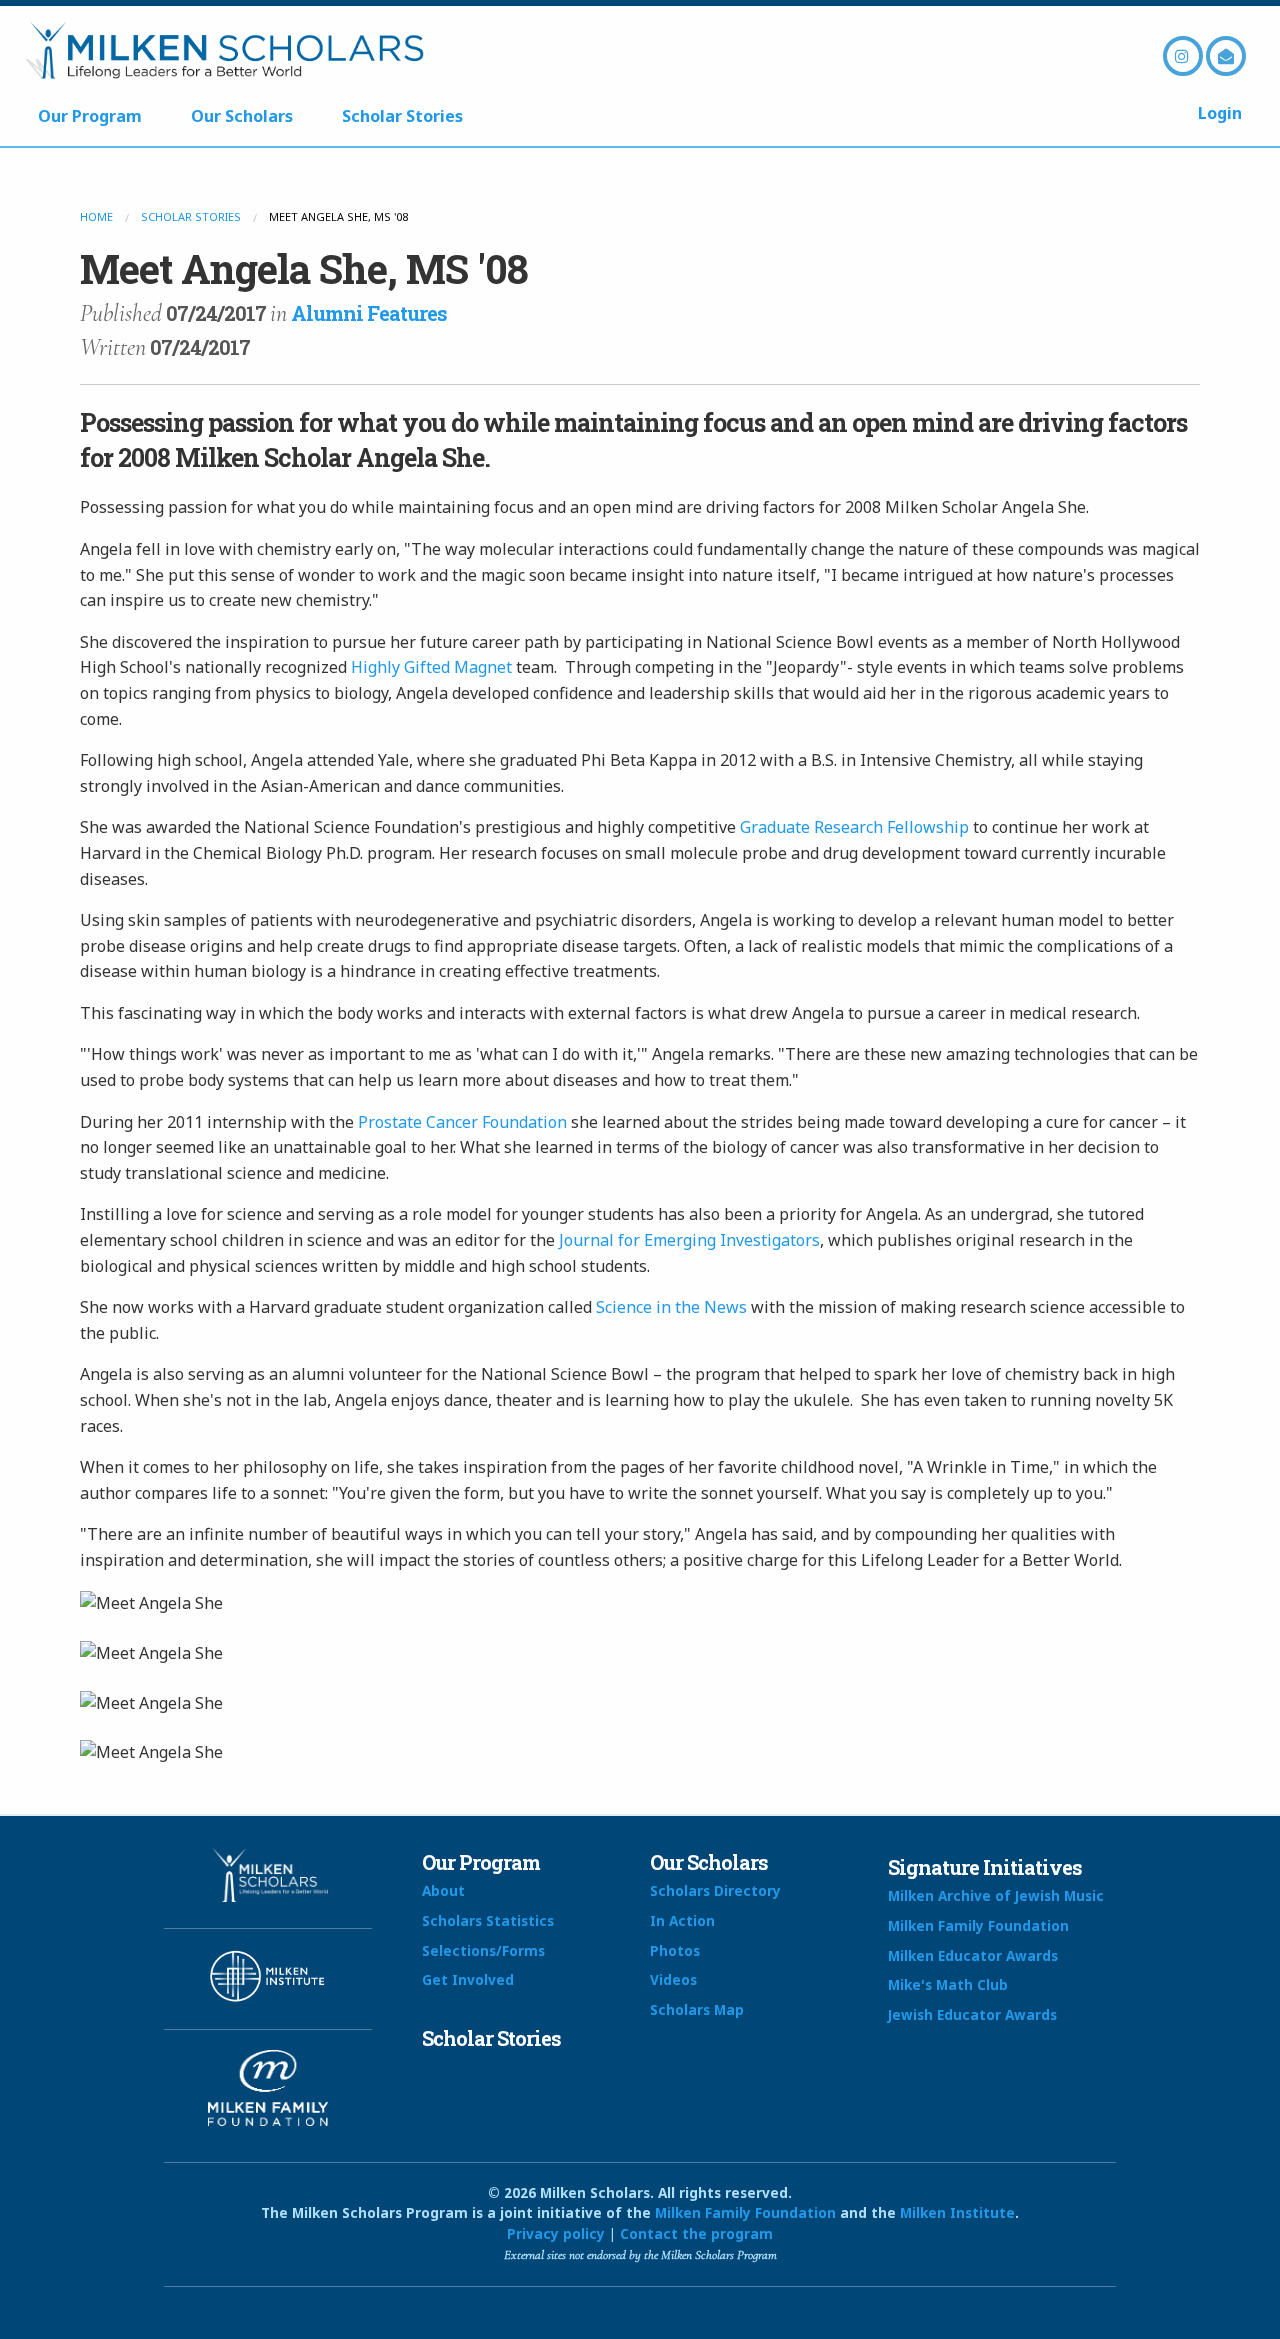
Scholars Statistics (488, 1920)
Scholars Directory (715, 1890)
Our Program (90, 116)
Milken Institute (957, 2212)
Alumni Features (369, 313)
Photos (675, 1950)
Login (1220, 113)
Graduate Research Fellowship (854, 827)
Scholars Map (697, 2009)
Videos (673, 1979)
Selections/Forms (483, 1950)
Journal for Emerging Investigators (689, 1240)
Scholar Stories (402, 116)
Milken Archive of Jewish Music (996, 1895)
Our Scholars (242, 116)
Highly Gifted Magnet (431, 667)
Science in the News (671, 1307)
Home (96, 216)
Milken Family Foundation (978, 1925)
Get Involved (468, 1979)
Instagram (1183, 56)
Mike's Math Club (948, 1984)
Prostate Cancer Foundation (462, 1122)
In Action (682, 1920)
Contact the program (696, 2233)
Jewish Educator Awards (972, 2014)
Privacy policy (556, 2233)
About (443, 1890)
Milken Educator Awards (973, 1955)
